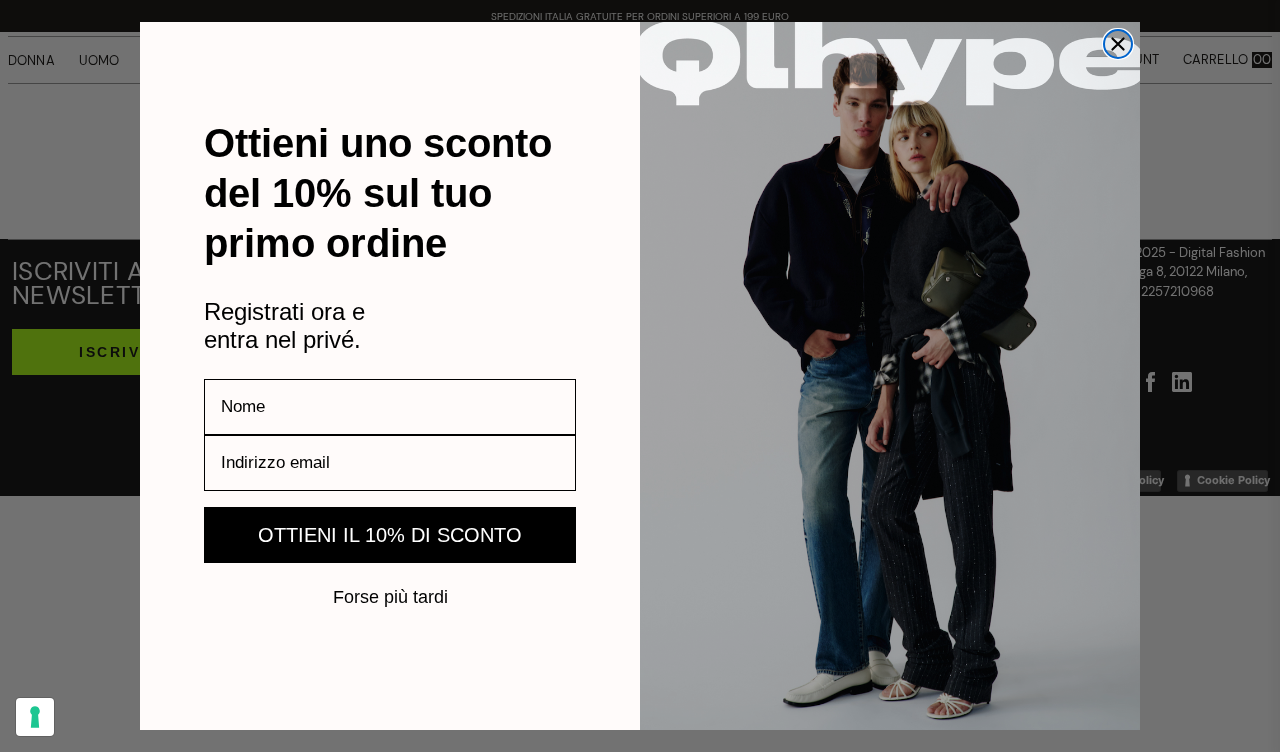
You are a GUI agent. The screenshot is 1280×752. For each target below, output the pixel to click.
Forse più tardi (390, 596)
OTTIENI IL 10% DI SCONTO (390, 535)
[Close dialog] (1118, 44)
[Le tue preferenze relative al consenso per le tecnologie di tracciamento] (35, 717)
